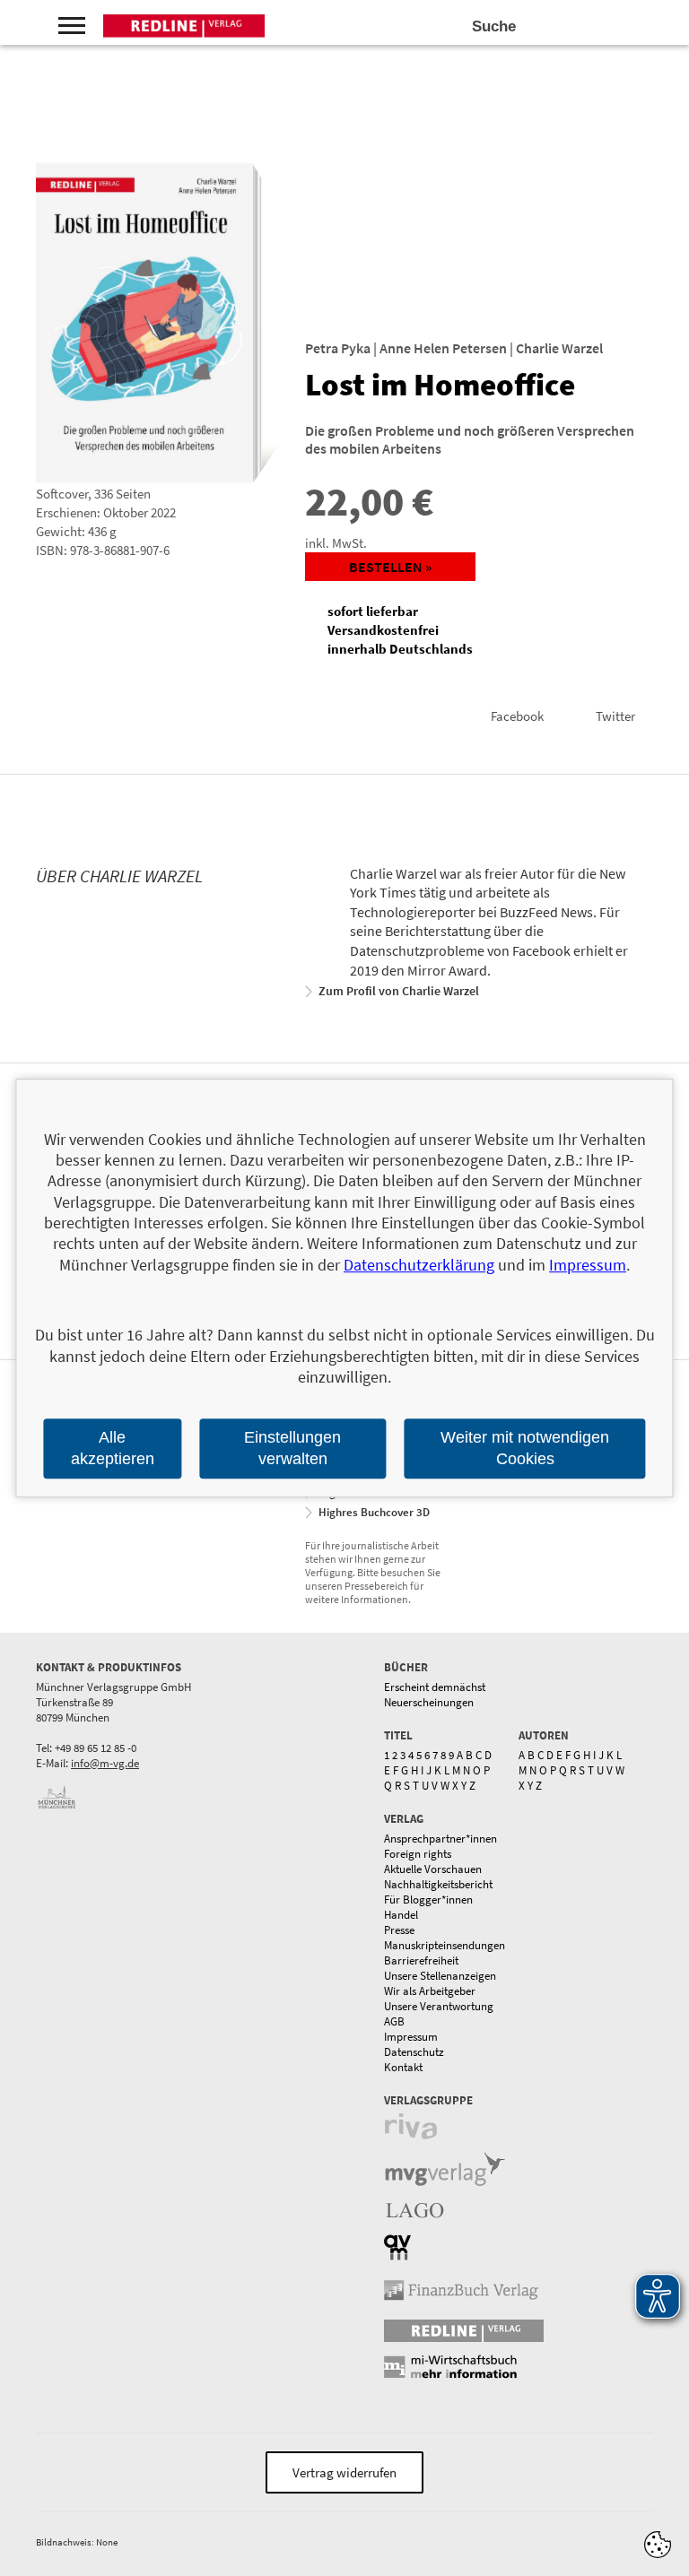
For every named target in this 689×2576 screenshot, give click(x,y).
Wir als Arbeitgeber (430, 1991)
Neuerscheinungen (429, 1702)
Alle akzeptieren (113, 1448)
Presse (399, 1930)
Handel (401, 1915)
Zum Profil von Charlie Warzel (399, 991)
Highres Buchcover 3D (374, 1512)
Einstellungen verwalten (292, 1448)
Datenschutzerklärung (419, 1265)
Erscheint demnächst (435, 1687)
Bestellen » (390, 567)
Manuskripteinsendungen (445, 1945)
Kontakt (403, 2067)
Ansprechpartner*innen (440, 1839)
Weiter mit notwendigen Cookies (525, 1448)
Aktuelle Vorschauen (433, 1869)
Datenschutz (414, 2052)
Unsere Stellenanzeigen (440, 1976)
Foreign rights (418, 1854)
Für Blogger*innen (428, 1899)
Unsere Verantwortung (439, 2006)
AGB (394, 2021)
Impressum (411, 2037)
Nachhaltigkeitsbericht (438, 1884)
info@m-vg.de (105, 1763)
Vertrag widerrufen (344, 2472)
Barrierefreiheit (421, 1960)
